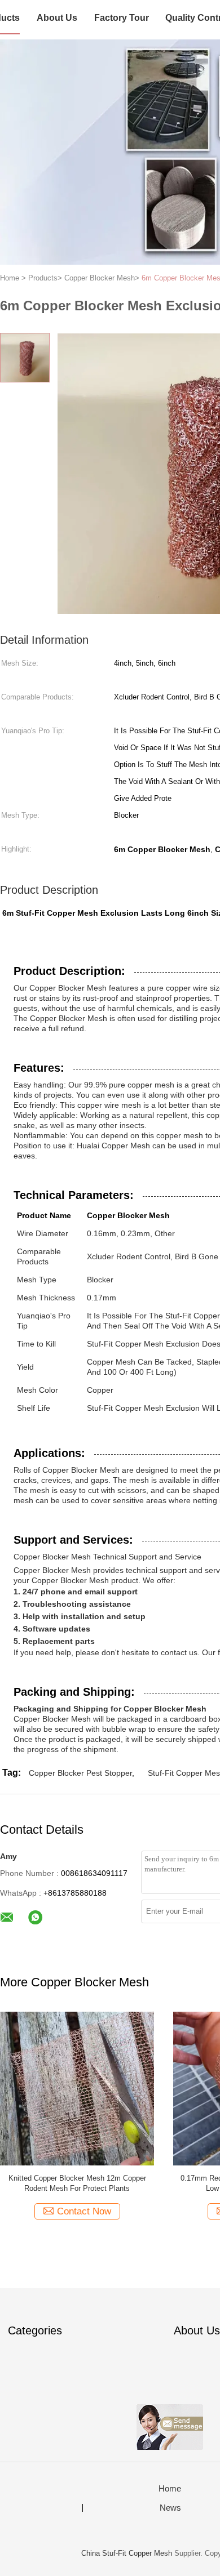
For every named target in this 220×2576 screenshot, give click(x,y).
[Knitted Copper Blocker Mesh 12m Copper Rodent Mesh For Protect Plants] (77, 2088)
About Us (57, 18)
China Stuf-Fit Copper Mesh (128, 2553)
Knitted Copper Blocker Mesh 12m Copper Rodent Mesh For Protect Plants (77, 2183)
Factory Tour (122, 18)
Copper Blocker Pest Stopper (80, 1773)
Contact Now (84, 2211)
